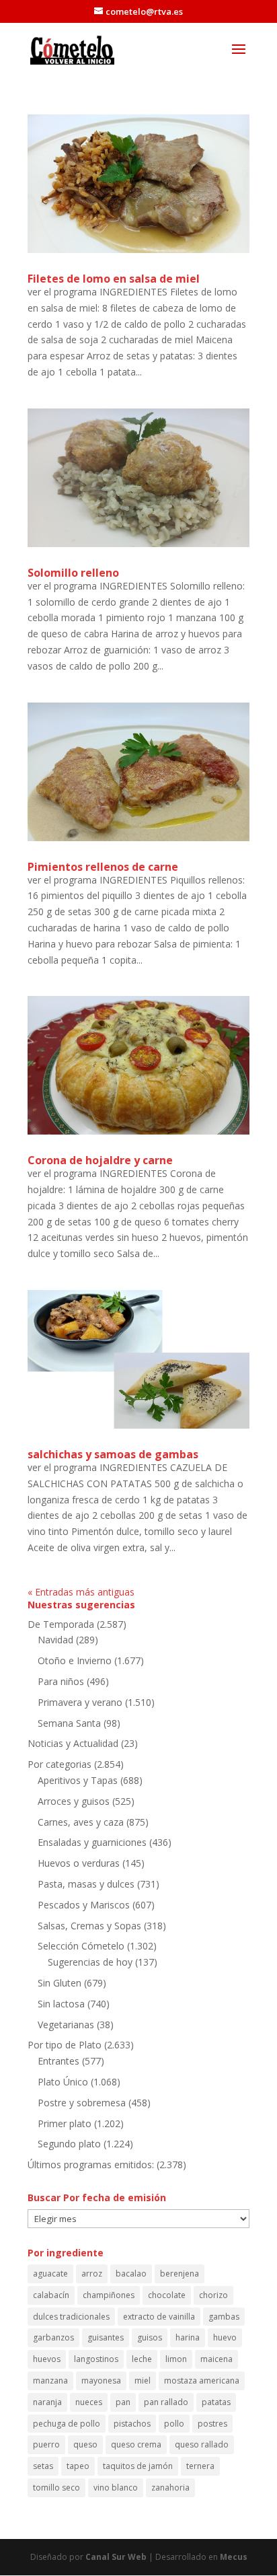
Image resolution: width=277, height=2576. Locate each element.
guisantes (106, 2337)
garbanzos (53, 2337)
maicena (216, 2359)
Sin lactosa (61, 2004)
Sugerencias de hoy (90, 1962)
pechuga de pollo (67, 2424)
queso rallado (202, 2444)
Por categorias (60, 1764)
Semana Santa (69, 1723)
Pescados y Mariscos (84, 1905)
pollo (174, 2424)
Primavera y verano (80, 1702)
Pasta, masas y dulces (86, 1884)
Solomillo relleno (73, 573)
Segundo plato (69, 2144)
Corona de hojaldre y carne (100, 1160)
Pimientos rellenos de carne (103, 867)
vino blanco (116, 2488)
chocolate (167, 2295)
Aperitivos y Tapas (78, 1780)
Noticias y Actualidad (73, 1743)
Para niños (61, 1681)
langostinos (96, 2359)
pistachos (132, 2424)
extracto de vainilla (159, 2317)
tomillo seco (56, 2488)
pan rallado (166, 2402)
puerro (46, 2444)
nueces (89, 2402)
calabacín (51, 2295)
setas (43, 2466)
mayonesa (101, 2381)
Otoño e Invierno (75, 1660)
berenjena (180, 2274)
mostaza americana (202, 2381)
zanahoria (170, 2488)
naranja (47, 2402)
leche (142, 2359)
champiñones (109, 2295)
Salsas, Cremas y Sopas (89, 1926)
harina (188, 2337)
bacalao (131, 2274)
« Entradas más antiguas (81, 1592)
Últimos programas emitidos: (91, 2164)
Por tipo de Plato (65, 2045)
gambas (224, 2317)
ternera (200, 2466)
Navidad (55, 1640)
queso (85, 2444)
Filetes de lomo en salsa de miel (114, 279)
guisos (150, 2337)
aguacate (50, 2274)
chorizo (213, 2295)
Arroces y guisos (74, 1801)
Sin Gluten (60, 1983)
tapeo (78, 2466)
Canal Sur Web (116, 2557)
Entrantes (58, 2061)
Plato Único (63, 2082)
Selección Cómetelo (81, 1946)
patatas (216, 2402)
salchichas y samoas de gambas (113, 1454)
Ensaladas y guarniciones (92, 1842)
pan (123, 2402)
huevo (225, 2337)
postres (212, 2424)
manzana (50, 2381)
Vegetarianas (66, 2025)
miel (143, 2381)
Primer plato (65, 2123)
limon (176, 2359)
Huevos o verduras (79, 1863)
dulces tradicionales (71, 2317)
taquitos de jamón (138, 2466)
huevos (47, 2359)
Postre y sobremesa (82, 2103)
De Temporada (61, 1624)
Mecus (234, 2557)
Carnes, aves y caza (81, 1822)
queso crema (136, 2444)
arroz (92, 2274)
